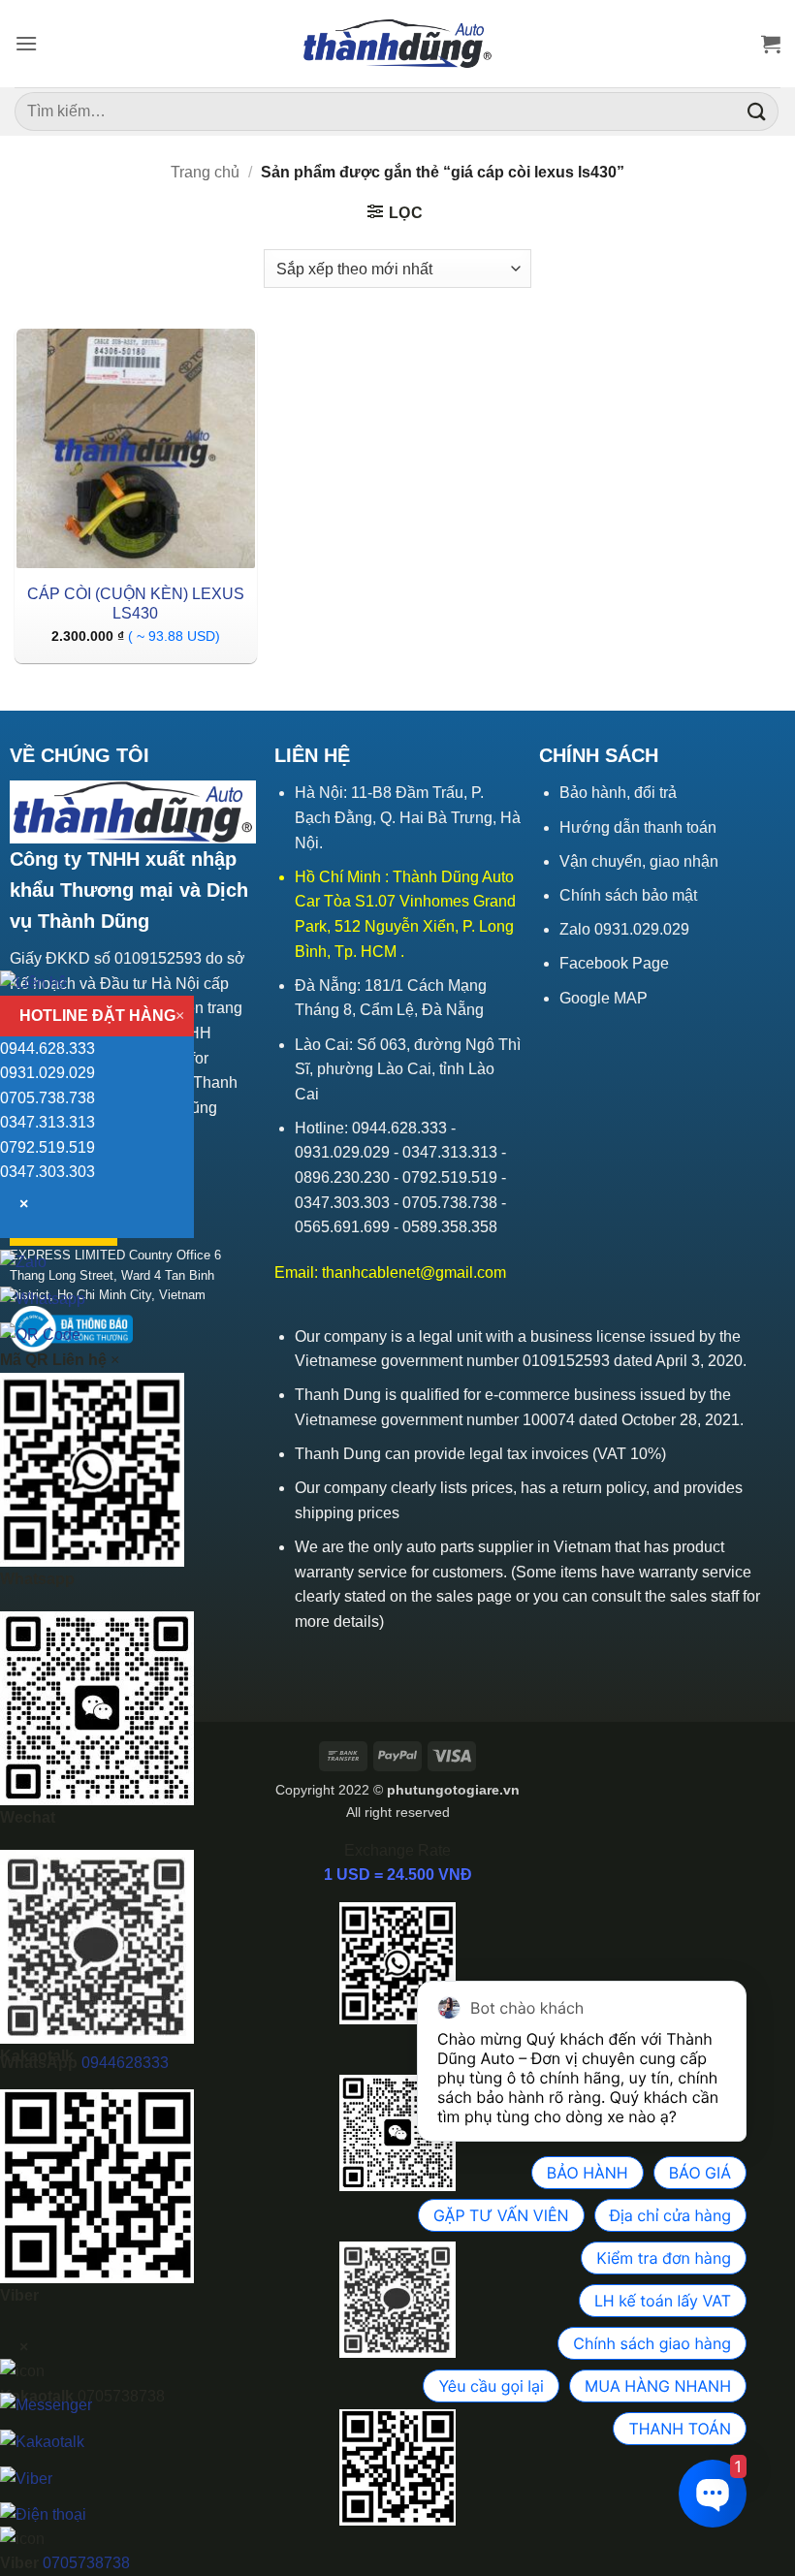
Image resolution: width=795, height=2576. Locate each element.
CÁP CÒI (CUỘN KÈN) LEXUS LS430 (136, 604)
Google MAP (604, 998)
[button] (26, 43)
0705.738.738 (48, 1098)
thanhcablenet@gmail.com (414, 1272)
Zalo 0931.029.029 (624, 929)
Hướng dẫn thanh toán (638, 827)
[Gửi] (757, 111)
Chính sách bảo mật (628, 895)
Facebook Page (614, 963)
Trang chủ (205, 172)
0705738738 (86, 2563)
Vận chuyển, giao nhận (639, 861)
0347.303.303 (48, 1172)
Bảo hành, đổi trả (618, 793)
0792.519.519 (48, 1147)
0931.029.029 (48, 1073)
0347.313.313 (48, 1122)
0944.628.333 (48, 1049)
